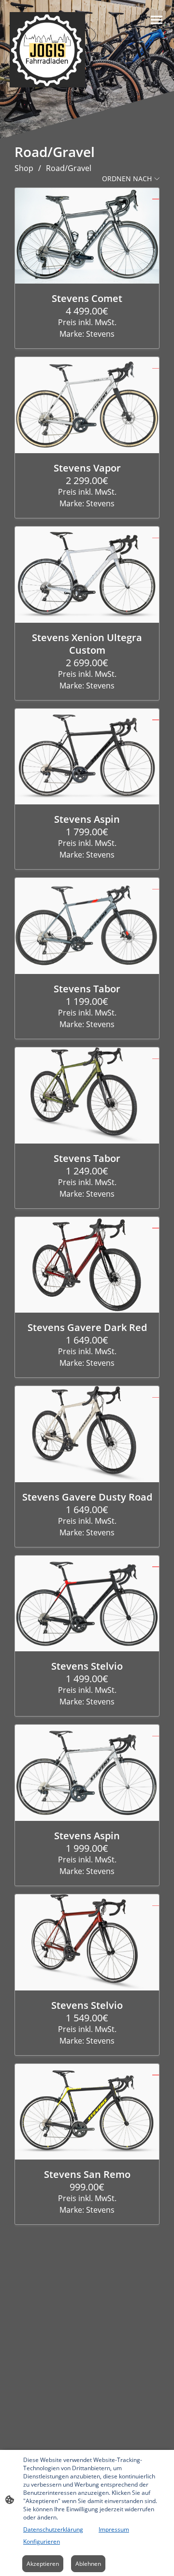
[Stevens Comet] (87, 236)
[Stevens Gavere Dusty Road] (87, 1434)
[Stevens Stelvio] (87, 1604)
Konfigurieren (42, 2541)
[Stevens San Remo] (87, 2112)
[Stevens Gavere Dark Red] (87, 1265)
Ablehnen (88, 2564)
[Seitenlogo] (47, 50)
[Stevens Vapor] (87, 405)
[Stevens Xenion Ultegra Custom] (87, 575)
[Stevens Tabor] (87, 926)
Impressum (114, 2529)
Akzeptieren (43, 2564)
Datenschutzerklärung (53, 2529)
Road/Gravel (69, 168)
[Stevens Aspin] (87, 757)
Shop (24, 168)
